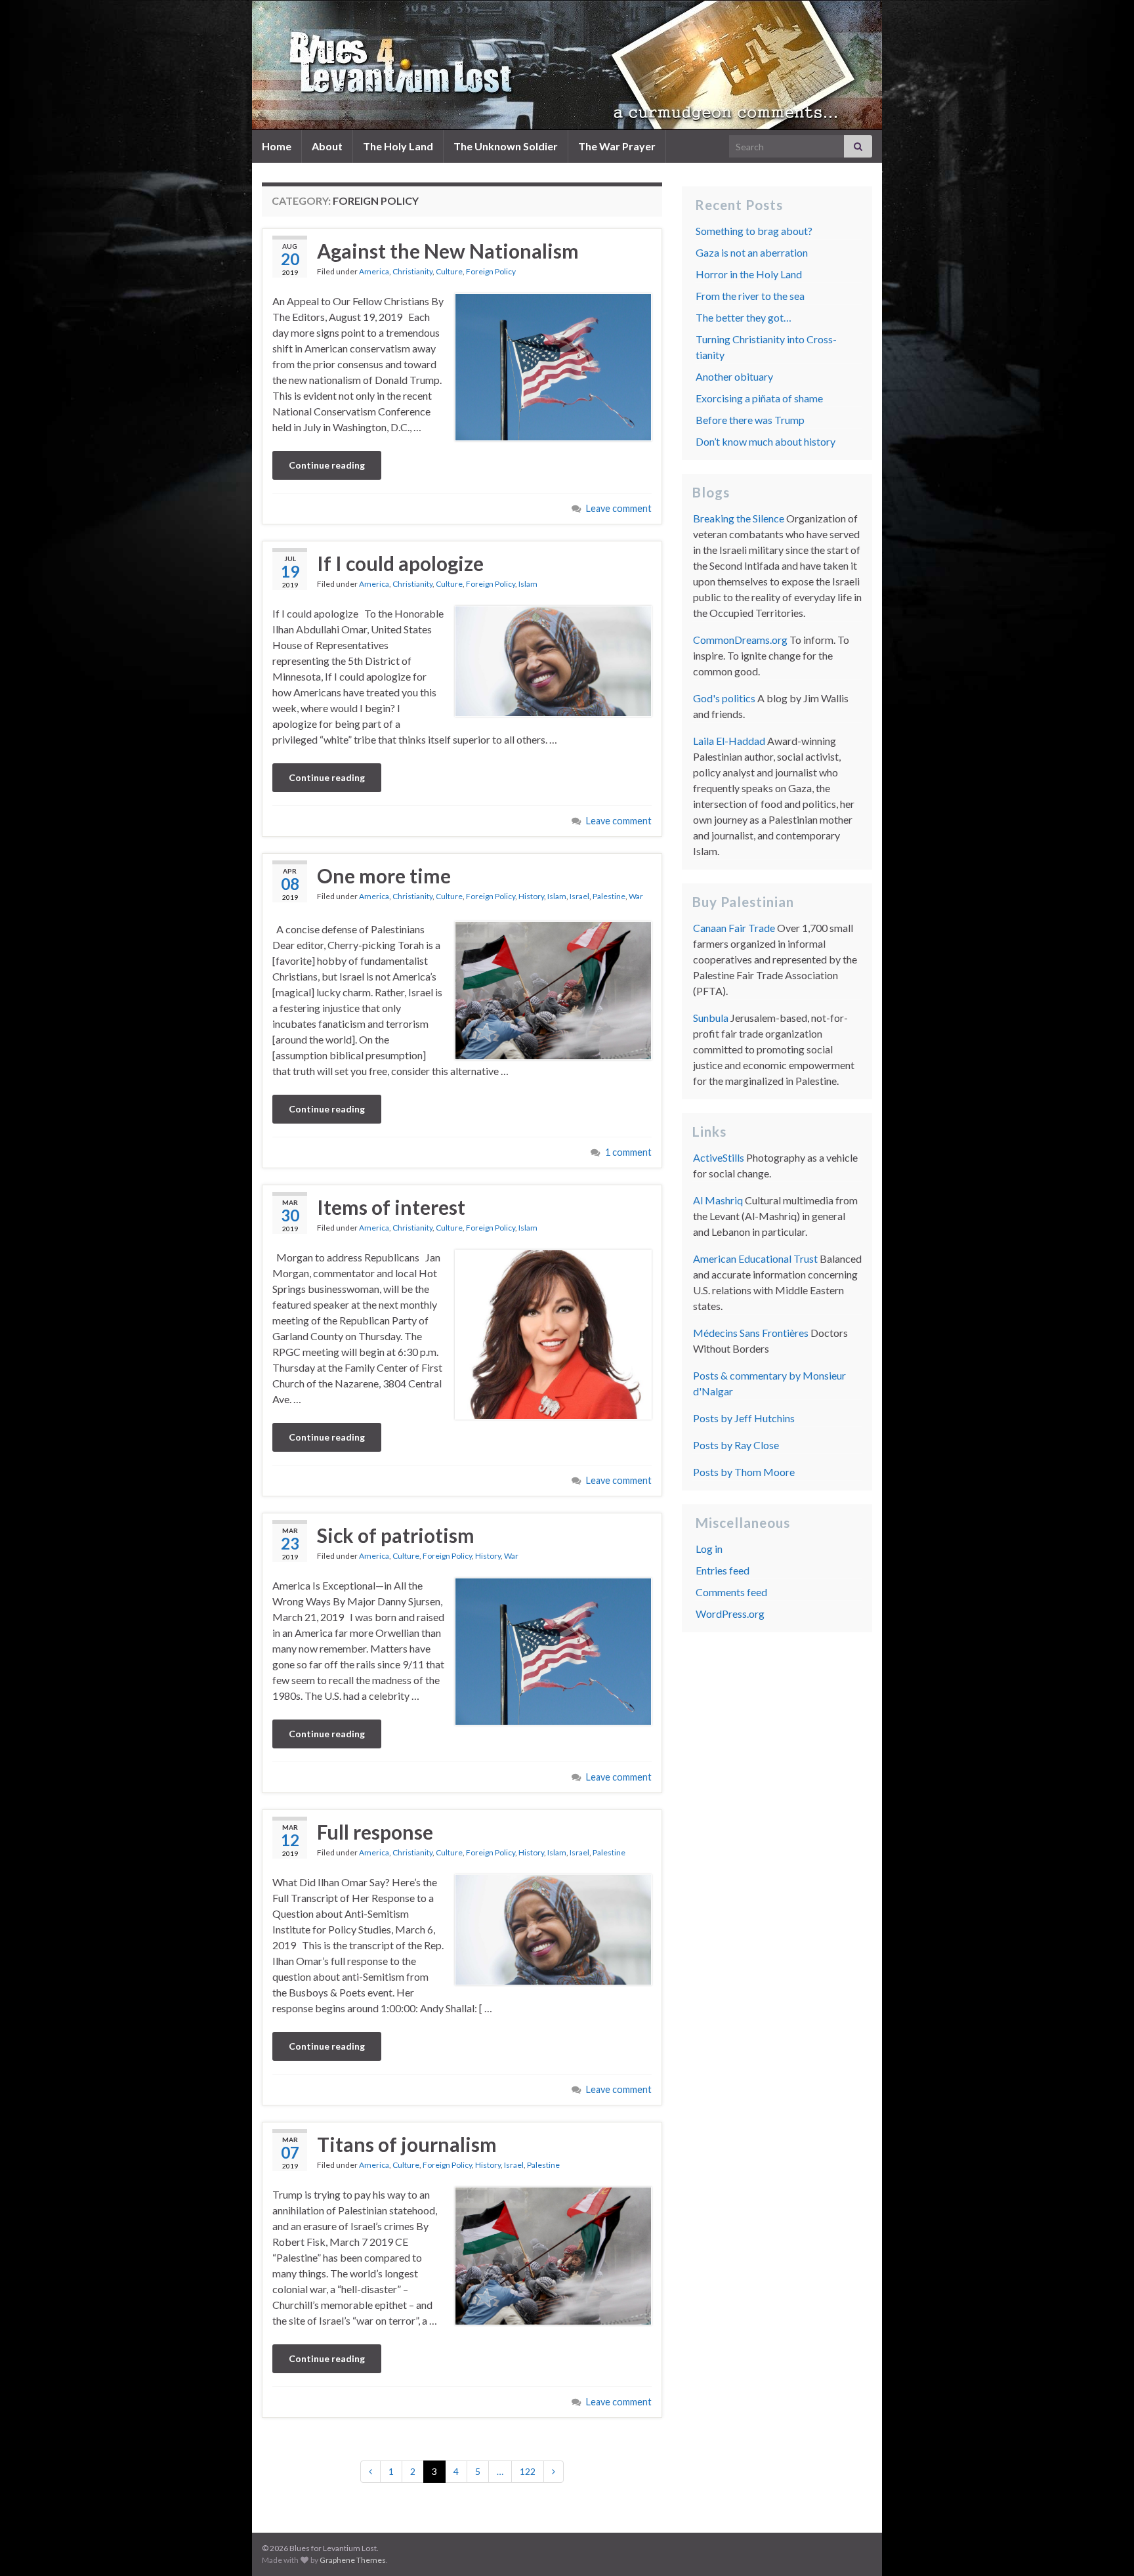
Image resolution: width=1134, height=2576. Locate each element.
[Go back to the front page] (567, 65)
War (636, 896)
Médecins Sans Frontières (751, 1333)
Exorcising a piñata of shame (759, 398)
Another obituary (734, 376)
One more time (384, 876)
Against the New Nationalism (448, 251)
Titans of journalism (407, 2144)
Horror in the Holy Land (749, 274)
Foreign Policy (491, 271)
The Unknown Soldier (506, 146)
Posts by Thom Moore (744, 1472)
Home (277, 146)
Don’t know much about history (766, 441)
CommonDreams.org (740, 640)
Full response (375, 1832)
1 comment (628, 1152)
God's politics (724, 698)
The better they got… (744, 317)
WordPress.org (730, 1614)
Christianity (412, 271)
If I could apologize (400, 563)
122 (528, 2471)
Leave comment (619, 508)
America (374, 271)
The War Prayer (617, 146)
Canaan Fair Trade (734, 928)
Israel (579, 896)
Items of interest (391, 1207)
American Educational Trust (755, 1258)
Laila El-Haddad (729, 741)
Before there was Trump (750, 420)
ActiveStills (719, 1157)
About (327, 146)
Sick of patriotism (396, 1535)
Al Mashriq (718, 1200)
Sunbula (711, 1018)
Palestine (609, 896)
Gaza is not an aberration (752, 252)
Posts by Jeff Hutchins (744, 1418)
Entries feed (723, 1570)
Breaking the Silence (739, 518)
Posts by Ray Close (736, 1445)
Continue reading (327, 465)
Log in (709, 1549)
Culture (449, 271)
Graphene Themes (353, 2560)
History (531, 896)
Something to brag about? (754, 231)
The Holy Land (398, 146)
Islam (528, 584)
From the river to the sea (750, 296)
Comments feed (731, 1592)
